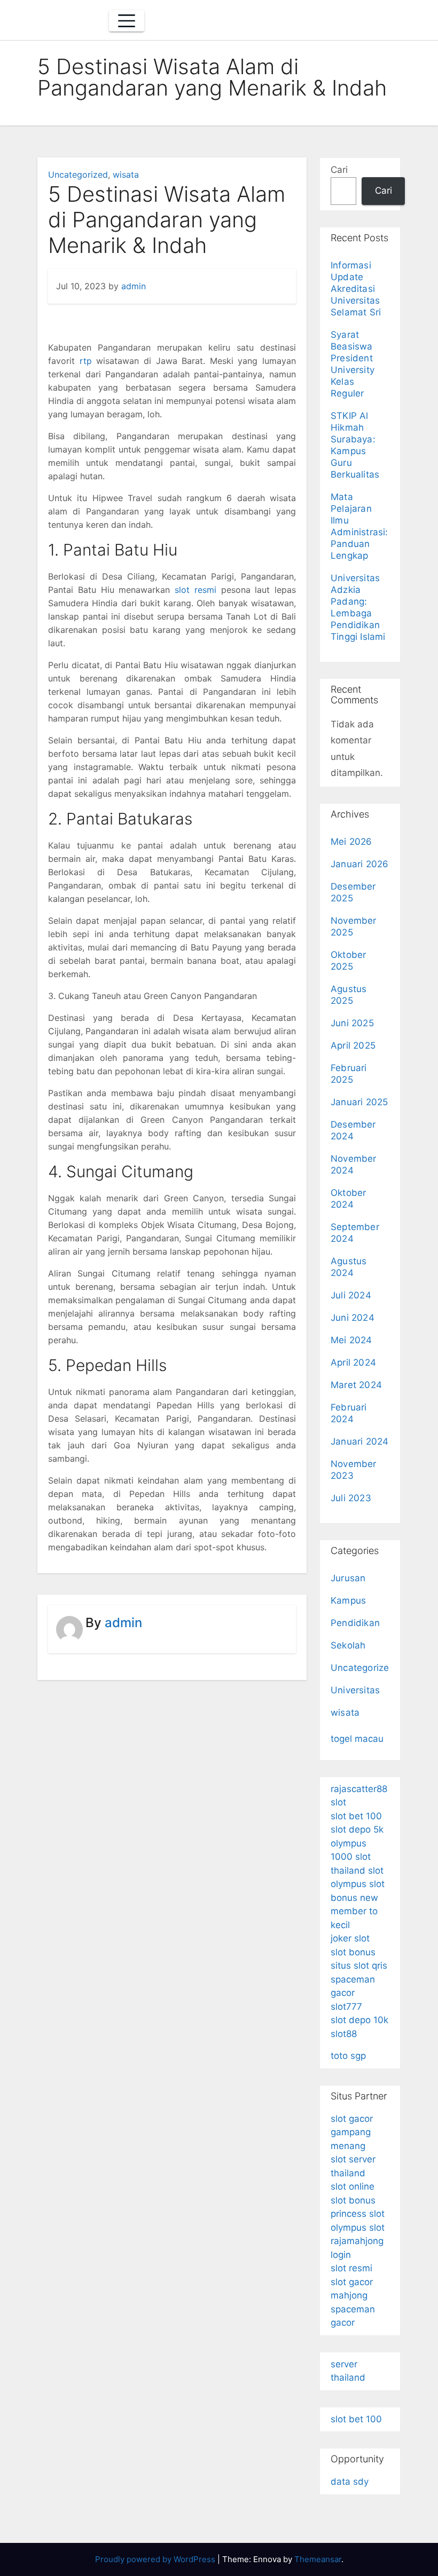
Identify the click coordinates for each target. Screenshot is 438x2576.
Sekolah (348, 1645)
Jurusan (348, 1578)
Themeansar (318, 2559)
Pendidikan (355, 1623)
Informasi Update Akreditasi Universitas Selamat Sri (356, 289)
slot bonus (353, 1952)
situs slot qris (359, 1965)
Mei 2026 (351, 842)
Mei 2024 (351, 1340)
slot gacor (352, 2282)
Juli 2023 (351, 1498)
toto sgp (348, 2056)
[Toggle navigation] (127, 21)
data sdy (350, 2482)
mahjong (349, 2295)
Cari (339, 170)
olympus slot (358, 1884)
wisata (126, 175)
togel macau (357, 1739)
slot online (353, 2186)
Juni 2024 (353, 1318)
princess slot (358, 2214)
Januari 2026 (359, 864)
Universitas (355, 1690)
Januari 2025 (359, 1102)
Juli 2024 (351, 1295)
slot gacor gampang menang (352, 2132)
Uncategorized (78, 175)
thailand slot (357, 1870)
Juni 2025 (352, 1023)
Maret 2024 (356, 1385)
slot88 (344, 2034)
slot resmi (195, 590)
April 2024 (353, 1362)
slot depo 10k (359, 2020)
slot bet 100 (356, 1816)
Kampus (348, 1600)
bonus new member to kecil (354, 1911)
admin (134, 286)
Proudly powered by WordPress (156, 2559)
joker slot (350, 1938)
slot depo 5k (357, 1829)
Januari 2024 (359, 1441)
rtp (86, 361)
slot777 (346, 2007)
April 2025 (353, 1045)
